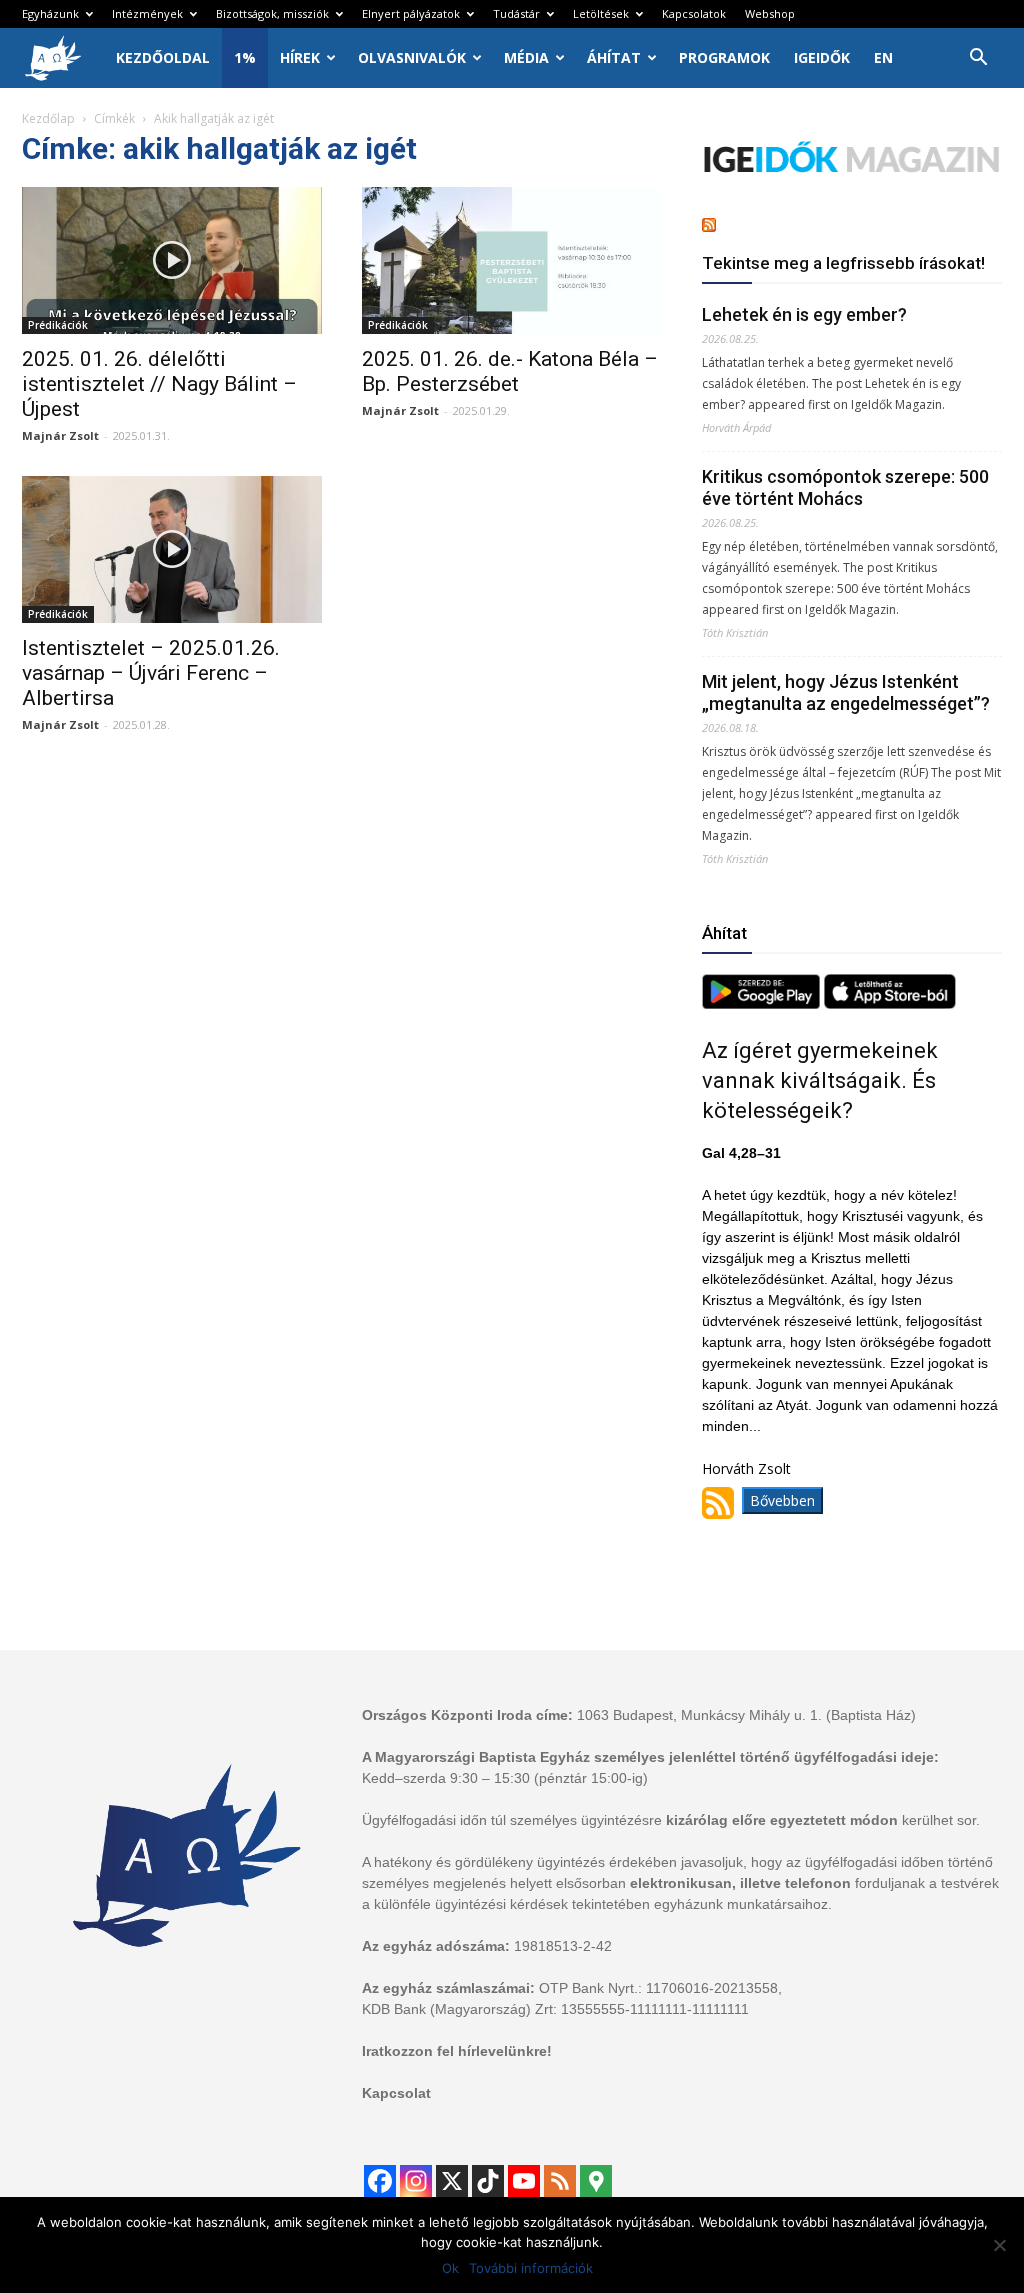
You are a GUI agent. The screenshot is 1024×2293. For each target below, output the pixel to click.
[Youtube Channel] (524, 2181)
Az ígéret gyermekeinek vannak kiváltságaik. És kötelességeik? (820, 1080)
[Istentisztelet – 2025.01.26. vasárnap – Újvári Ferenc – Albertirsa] (172, 549)
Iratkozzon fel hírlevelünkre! (457, 2051)
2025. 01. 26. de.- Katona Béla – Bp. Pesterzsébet (510, 371)
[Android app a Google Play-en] (763, 1003)
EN (883, 57)
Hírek (300, 57)
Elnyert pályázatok (411, 13)
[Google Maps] (596, 2181)
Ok (450, 2268)
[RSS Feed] (560, 2181)
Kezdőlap (48, 118)
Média (526, 57)
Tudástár (516, 13)
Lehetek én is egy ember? (804, 314)
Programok (724, 57)
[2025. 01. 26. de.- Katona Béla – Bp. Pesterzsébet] (512, 260)
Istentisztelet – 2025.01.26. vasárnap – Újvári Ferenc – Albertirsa (151, 673)
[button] (978, 59)
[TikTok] (488, 2181)
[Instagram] (416, 2181)
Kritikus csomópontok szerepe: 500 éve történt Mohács (845, 487)
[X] (452, 2181)
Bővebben (782, 1500)
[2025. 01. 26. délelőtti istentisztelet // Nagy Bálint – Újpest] (172, 260)
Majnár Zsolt (60, 435)
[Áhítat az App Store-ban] (890, 1003)
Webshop (770, 13)
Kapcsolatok (694, 13)
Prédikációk (58, 325)
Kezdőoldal (163, 57)
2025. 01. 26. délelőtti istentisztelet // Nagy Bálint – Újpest (159, 384)
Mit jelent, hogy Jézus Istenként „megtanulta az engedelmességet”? (846, 692)
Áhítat (614, 57)
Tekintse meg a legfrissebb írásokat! (843, 263)
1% (245, 57)
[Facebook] (380, 2181)
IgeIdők (822, 57)
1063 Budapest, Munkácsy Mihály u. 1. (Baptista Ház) (746, 1715)
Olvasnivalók (412, 57)
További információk (531, 2268)
